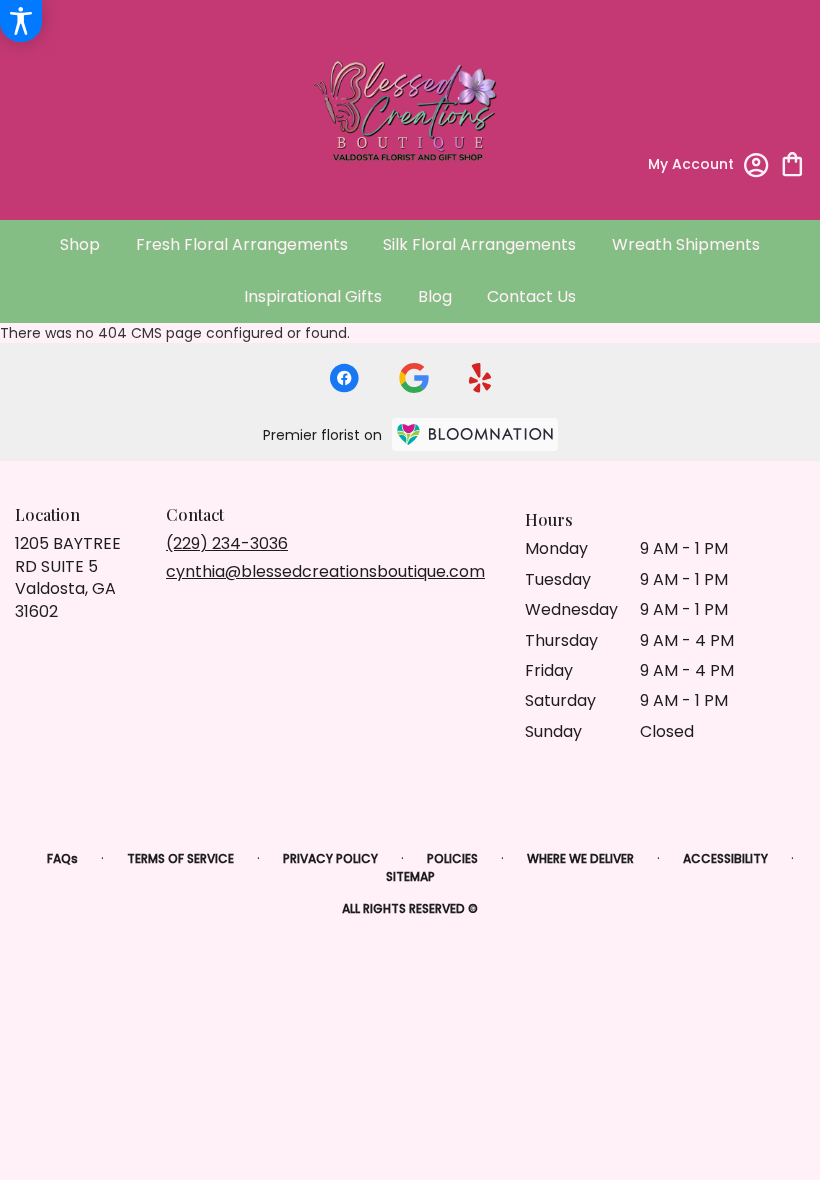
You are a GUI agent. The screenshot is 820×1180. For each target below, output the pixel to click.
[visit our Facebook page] (344, 378)
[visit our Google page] (414, 378)
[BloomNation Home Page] (475, 434)
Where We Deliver (580, 858)
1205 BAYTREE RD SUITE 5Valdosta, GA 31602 (68, 577)
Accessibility (725, 858)
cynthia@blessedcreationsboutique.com (325, 571)
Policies (452, 858)
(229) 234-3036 (227, 543)
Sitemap (410, 876)
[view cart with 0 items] (792, 162)
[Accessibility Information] (21, 21)
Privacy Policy (330, 858)
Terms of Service (180, 858)
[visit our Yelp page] (480, 378)
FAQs (62, 858)
